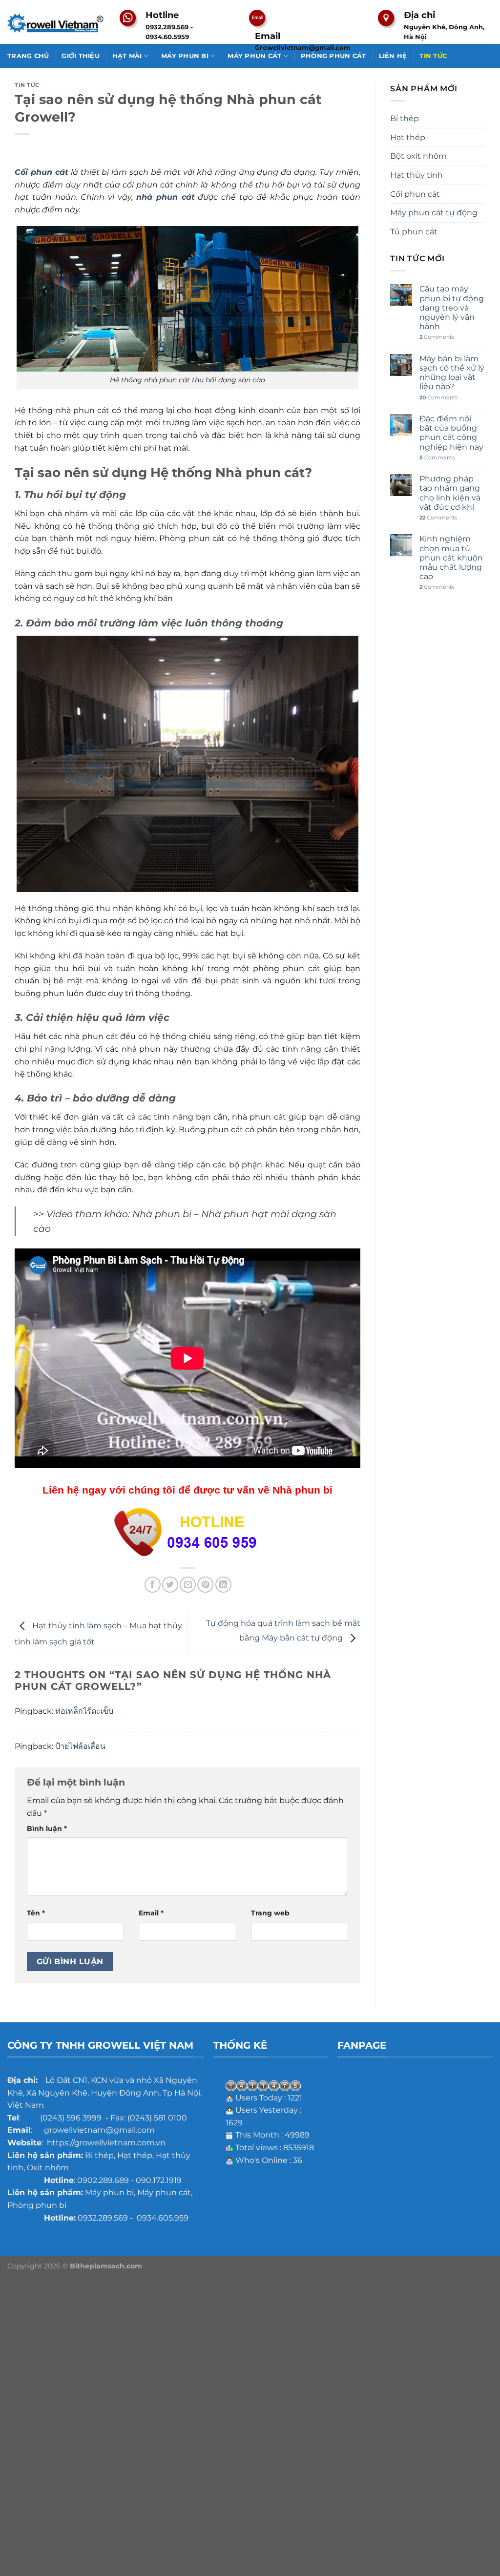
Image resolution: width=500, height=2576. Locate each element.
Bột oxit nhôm (418, 156)
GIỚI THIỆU (81, 56)
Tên (36, 1913)
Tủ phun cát (414, 232)
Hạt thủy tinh (417, 175)
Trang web (270, 1913)
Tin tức (27, 85)
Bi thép (405, 118)
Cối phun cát (415, 194)
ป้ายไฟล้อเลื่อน (80, 1746)
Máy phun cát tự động (434, 213)
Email (151, 1913)
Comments (437, 337)
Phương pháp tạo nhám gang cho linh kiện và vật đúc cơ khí (450, 493)
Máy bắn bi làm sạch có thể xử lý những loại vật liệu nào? (452, 373)
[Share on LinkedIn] (223, 1585)
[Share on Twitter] (170, 1585)
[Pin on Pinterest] (205, 1585)
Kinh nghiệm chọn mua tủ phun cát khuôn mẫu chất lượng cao (451, 558)
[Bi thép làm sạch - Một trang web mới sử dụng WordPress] (56, 22)
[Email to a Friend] (188, 1585)
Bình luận (47, 1828)
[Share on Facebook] (153, 1585)
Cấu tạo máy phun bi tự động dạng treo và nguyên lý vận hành (452, 308)
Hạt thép (408, 137)
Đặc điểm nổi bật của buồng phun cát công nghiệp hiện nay (451, 433)
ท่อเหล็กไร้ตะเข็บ (84, 1711)
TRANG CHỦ (28, 56)
